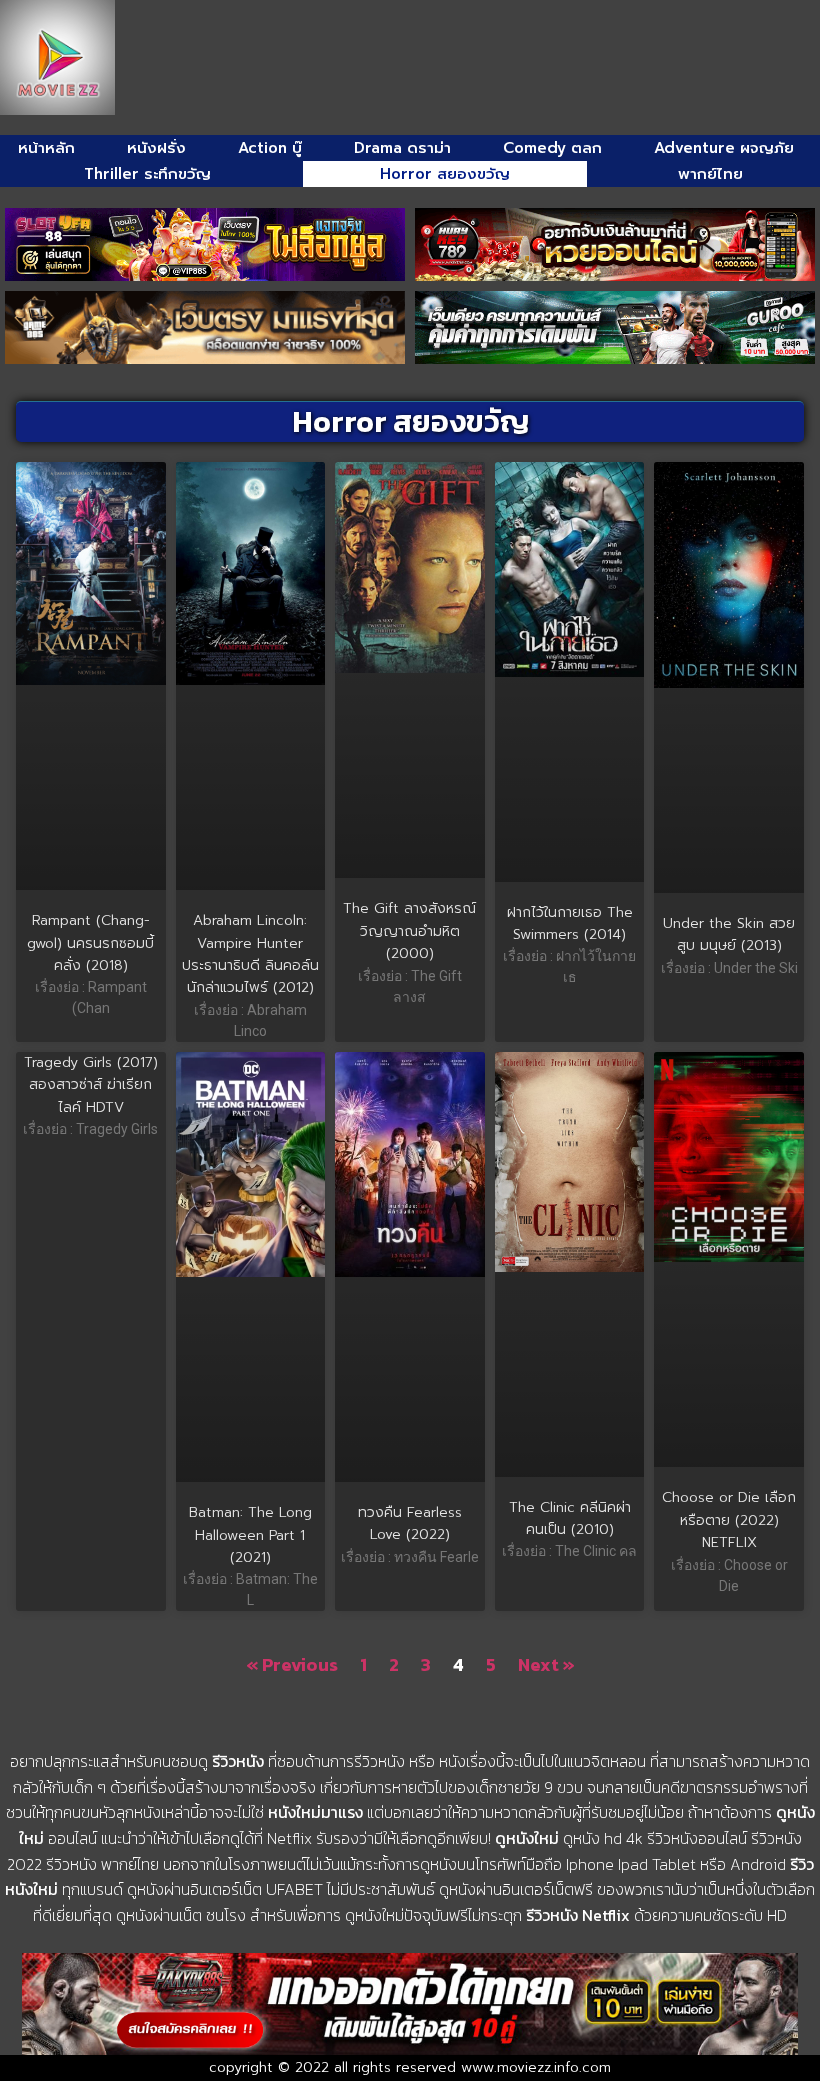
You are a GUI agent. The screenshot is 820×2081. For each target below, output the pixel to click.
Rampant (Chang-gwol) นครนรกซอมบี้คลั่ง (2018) (90, 943)
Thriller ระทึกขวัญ (147, 174)
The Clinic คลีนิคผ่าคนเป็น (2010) (570, 1518)
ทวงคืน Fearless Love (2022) (410, 1523)
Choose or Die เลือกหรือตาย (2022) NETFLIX (729, 1520)
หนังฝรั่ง (156, 148)
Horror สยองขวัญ (445, 174)
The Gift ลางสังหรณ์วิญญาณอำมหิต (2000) (409, 931)
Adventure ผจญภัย (724, 148)
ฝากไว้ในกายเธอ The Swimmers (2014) (570, 923)
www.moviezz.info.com (536, 2067)
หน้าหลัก (46, 148)
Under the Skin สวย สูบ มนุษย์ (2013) (729, 934)
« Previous (292, 1664)
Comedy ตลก (552, 148)
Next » (546, 1664)
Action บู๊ (270, 148)
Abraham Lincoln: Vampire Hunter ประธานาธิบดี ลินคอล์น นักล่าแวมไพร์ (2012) (250, 954)
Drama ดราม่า (402, 148)
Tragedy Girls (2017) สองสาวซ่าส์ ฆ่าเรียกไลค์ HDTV (91, 1085)
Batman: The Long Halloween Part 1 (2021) (250, 1535)
